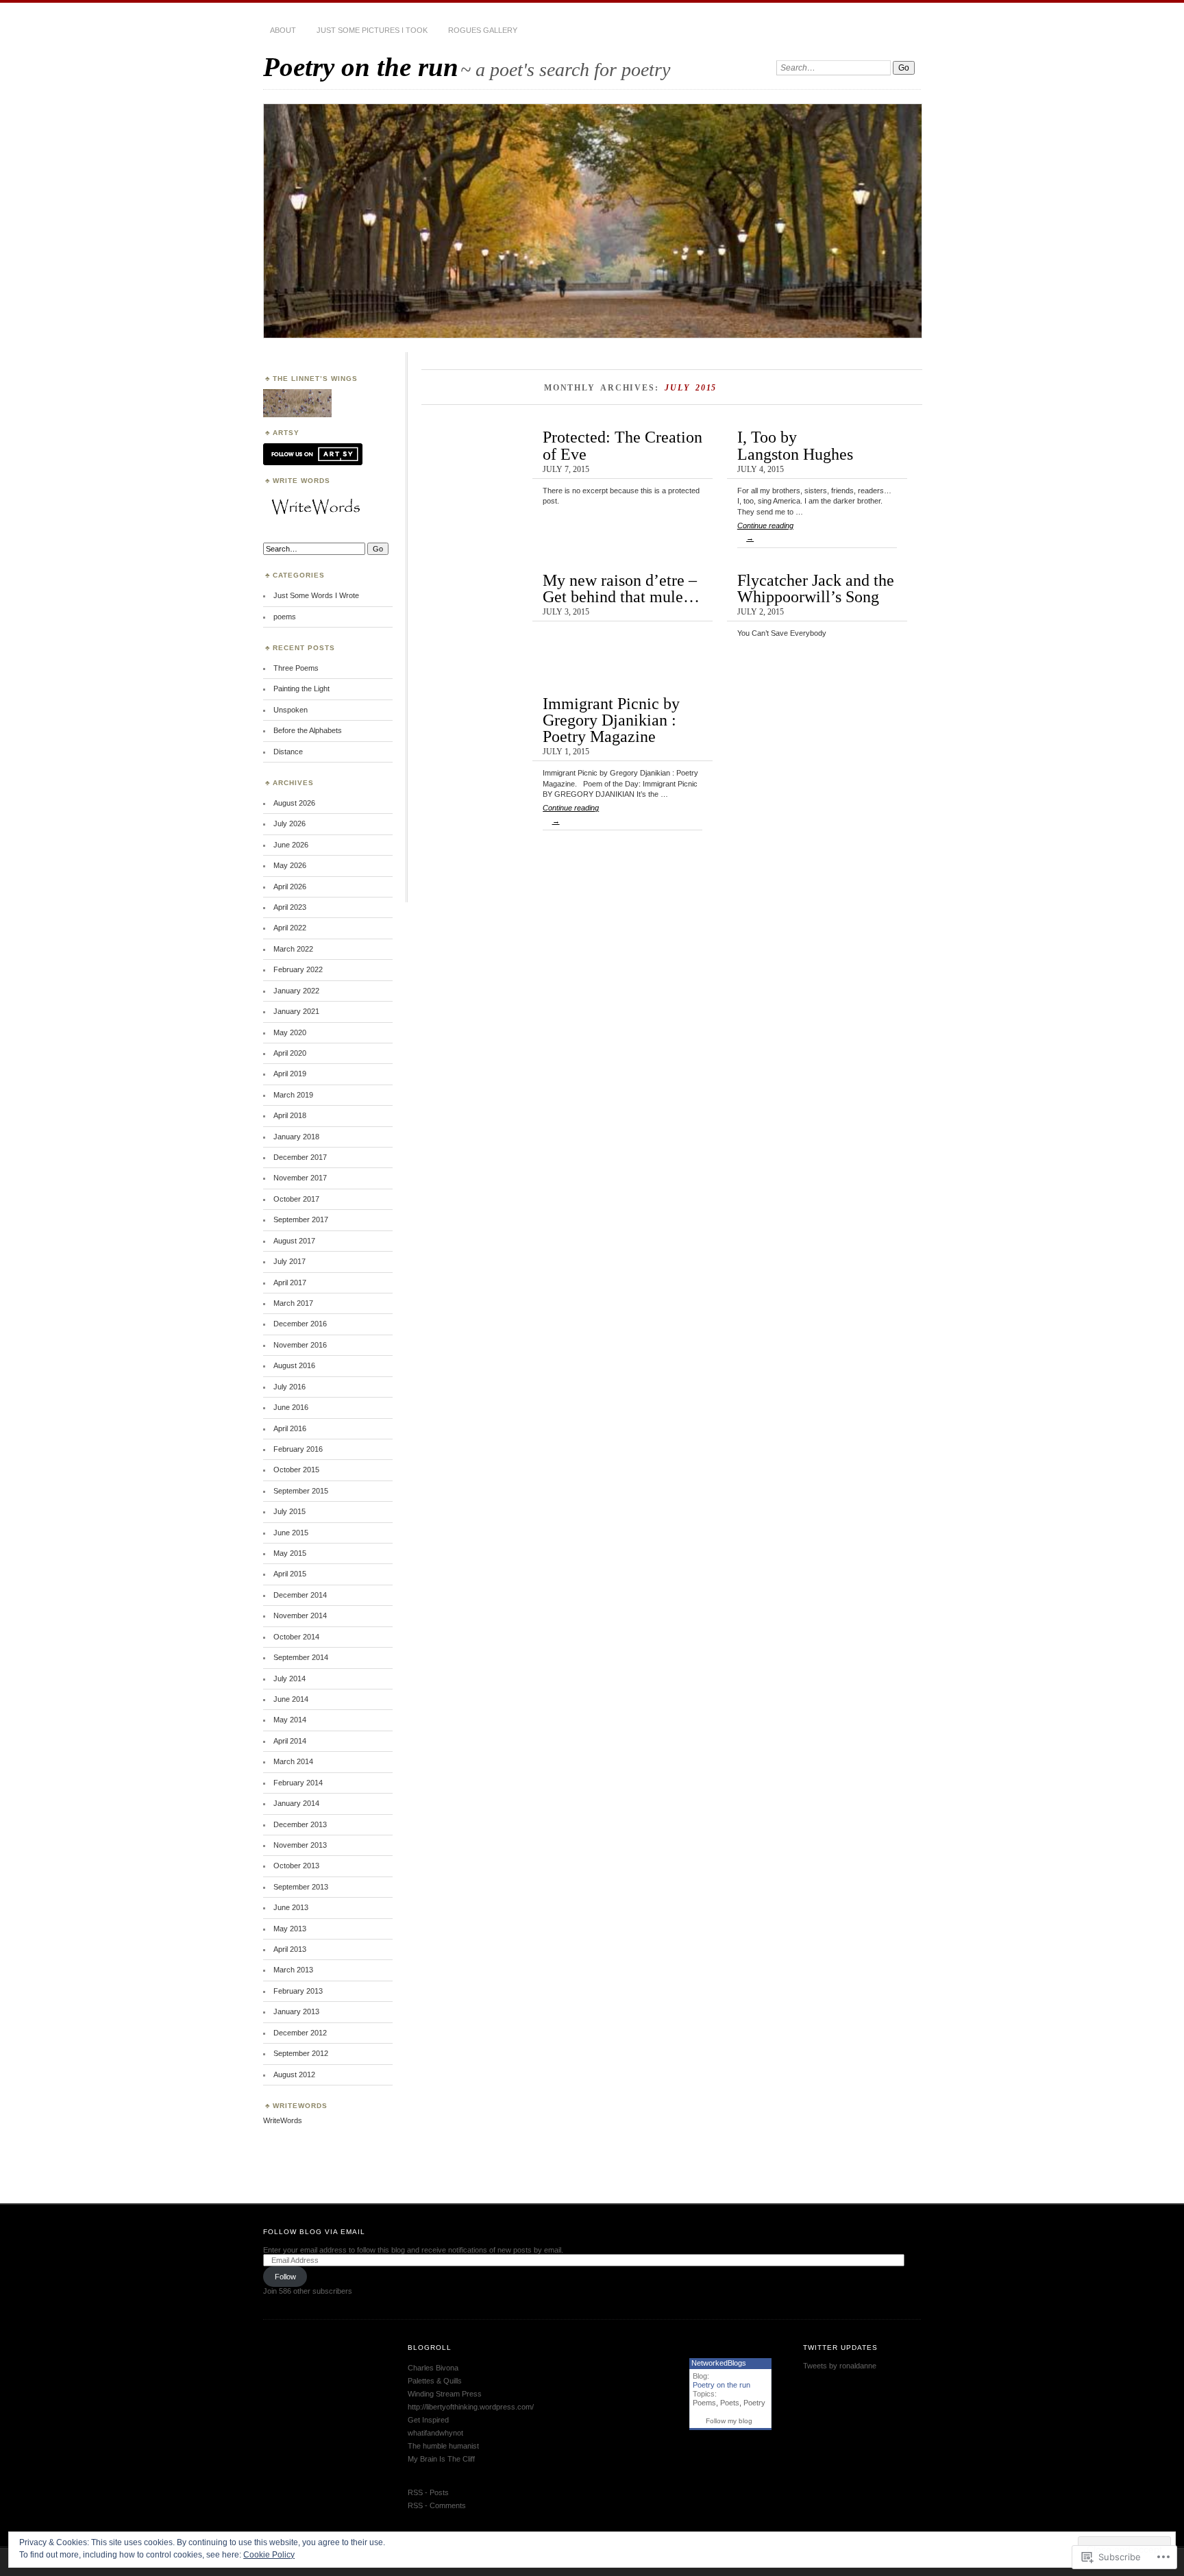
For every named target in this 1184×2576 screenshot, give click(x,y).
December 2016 (300, 1324)
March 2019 (293, 1095)
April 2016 (290, 1428)
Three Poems (296, 668)
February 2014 (298, 1783)
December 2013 (300, 1824)
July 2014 (289, 1679)
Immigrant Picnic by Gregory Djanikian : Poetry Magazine (611, 720)
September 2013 (301, 1887)
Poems (704, 2403)
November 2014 (300, 1615)
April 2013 (290, 1949)
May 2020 (290, 1032)
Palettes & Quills (435, 2381)
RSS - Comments (437, 2505)
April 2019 (290, 1074)
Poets (730, 2403)
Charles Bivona (433, 2368)
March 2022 (293, 949)
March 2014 (293, 1761)
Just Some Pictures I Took (372, 30)
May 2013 (290, 1929)
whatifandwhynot (435, 2433)
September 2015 (301, 1491)
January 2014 (296, 1803)
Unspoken (291, 710)
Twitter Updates (840, 2348)
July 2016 (289, 1387)
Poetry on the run (361, 67)
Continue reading (765, 532)
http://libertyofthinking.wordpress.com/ (471, 2407)
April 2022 (290, 928)
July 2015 (289, 1511)
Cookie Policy (269, 2555)
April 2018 (290, 1115)
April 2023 (290, 907)
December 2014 (300, 1595)
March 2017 (293, 1303)
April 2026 (290, 887)
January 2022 (296, 991)
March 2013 (293, 1970)
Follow (285, 2277)
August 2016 (294, 1365)
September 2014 (301, 1657)
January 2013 (296, 2011)
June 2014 (291, 1699)
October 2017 (296, 1199)
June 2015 (291, 1533)
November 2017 (300, 1178)
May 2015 (290, 1553)
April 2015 (290, 1574)
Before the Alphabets (308, 730)
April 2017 (290, 1283)
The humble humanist (443, 2446)
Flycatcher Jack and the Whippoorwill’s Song (816, 588)
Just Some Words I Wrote (316, 595)
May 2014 (290, 1720)
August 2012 (294, 2075)
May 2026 (290, 865)
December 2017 (300, 1157)
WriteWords (283, 2120)
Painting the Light (301, 689)
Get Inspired (428, 2420)
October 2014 (296, 1637)
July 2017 (289, 1261)
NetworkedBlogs (719, 2363)
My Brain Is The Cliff (441, 2459)
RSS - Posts (428, 2492)
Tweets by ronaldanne (840, 2366)
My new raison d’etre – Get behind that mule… (621, 588)
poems (285, 617)
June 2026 (291, 845)
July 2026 (289, 823)
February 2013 (298, 1991)
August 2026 (294, 803)
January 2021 (296, 1011)
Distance (288, 752)
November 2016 (300, 1345)
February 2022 (298, 969)
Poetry (754, 2403)
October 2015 (296, 1470)
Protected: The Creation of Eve (622, 445)
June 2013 (291, 1907)
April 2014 (290, 1741)
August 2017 (294, 1241)
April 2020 (290, 1053)
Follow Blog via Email (314, 2232)
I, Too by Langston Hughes (795, 445)
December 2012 (300, 2033)
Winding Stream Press (445, 2394)
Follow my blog (729, 2421)
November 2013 (300, 1845)
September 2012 (301, 2053)
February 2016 (298, 1449)
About (283, 30)
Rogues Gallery (483, 30)
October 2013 (296, 1866)
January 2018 (296, 1137)
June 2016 (291, 1407)
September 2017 (301, 1219)
